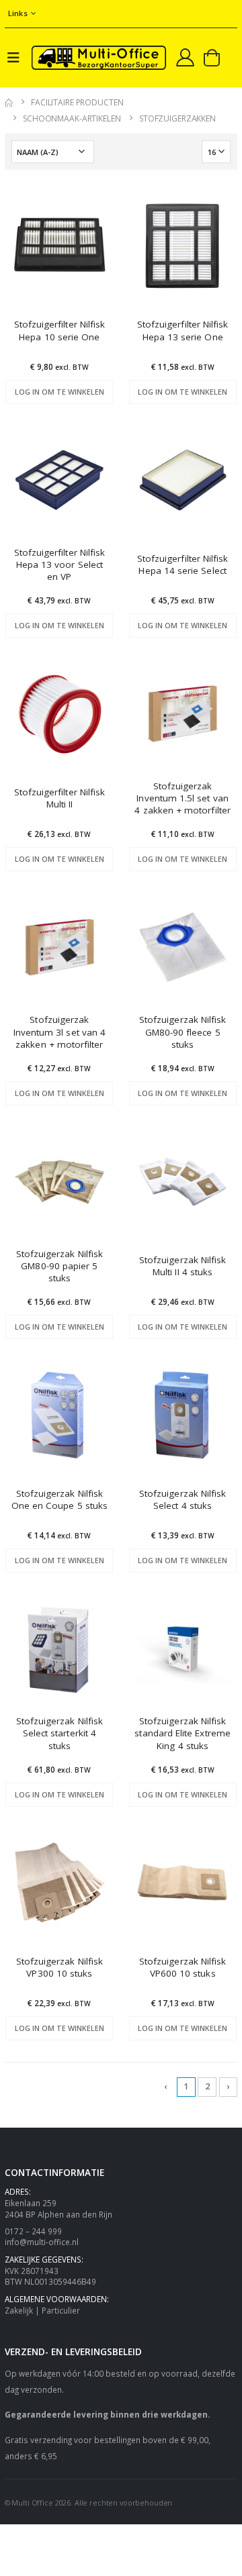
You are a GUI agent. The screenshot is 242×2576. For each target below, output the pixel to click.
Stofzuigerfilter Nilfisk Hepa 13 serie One (183, 330)
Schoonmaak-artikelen (72, 118)
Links (18, 13)
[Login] (185, 57)
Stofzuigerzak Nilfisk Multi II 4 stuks (183, 1266)
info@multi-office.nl (42, 2242)
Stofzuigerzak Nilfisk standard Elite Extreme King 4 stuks (183, 1733)
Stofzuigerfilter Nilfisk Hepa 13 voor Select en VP (60, 564)
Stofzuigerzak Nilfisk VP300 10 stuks (59, 1967)
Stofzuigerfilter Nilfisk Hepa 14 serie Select (183, 564)
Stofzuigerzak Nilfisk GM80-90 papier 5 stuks (59, 1266)
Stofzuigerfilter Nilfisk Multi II (60, 798)
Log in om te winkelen (59, 392)
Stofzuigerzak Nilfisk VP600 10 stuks (183, 1967)
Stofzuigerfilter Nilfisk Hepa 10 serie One (60, 330)
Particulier (61, 2310)
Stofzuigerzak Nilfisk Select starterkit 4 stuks (59, 1733)
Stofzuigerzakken (177, 118)
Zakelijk (19, 2310)
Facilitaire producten (77, 102)
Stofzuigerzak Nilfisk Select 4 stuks (183, 1499)
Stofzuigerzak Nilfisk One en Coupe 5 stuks (59, 1499)
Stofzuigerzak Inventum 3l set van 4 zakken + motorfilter (59, 1032)
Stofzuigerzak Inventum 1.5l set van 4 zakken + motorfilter (183, 798)
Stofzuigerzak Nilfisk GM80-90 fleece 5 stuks (183, 1032)
